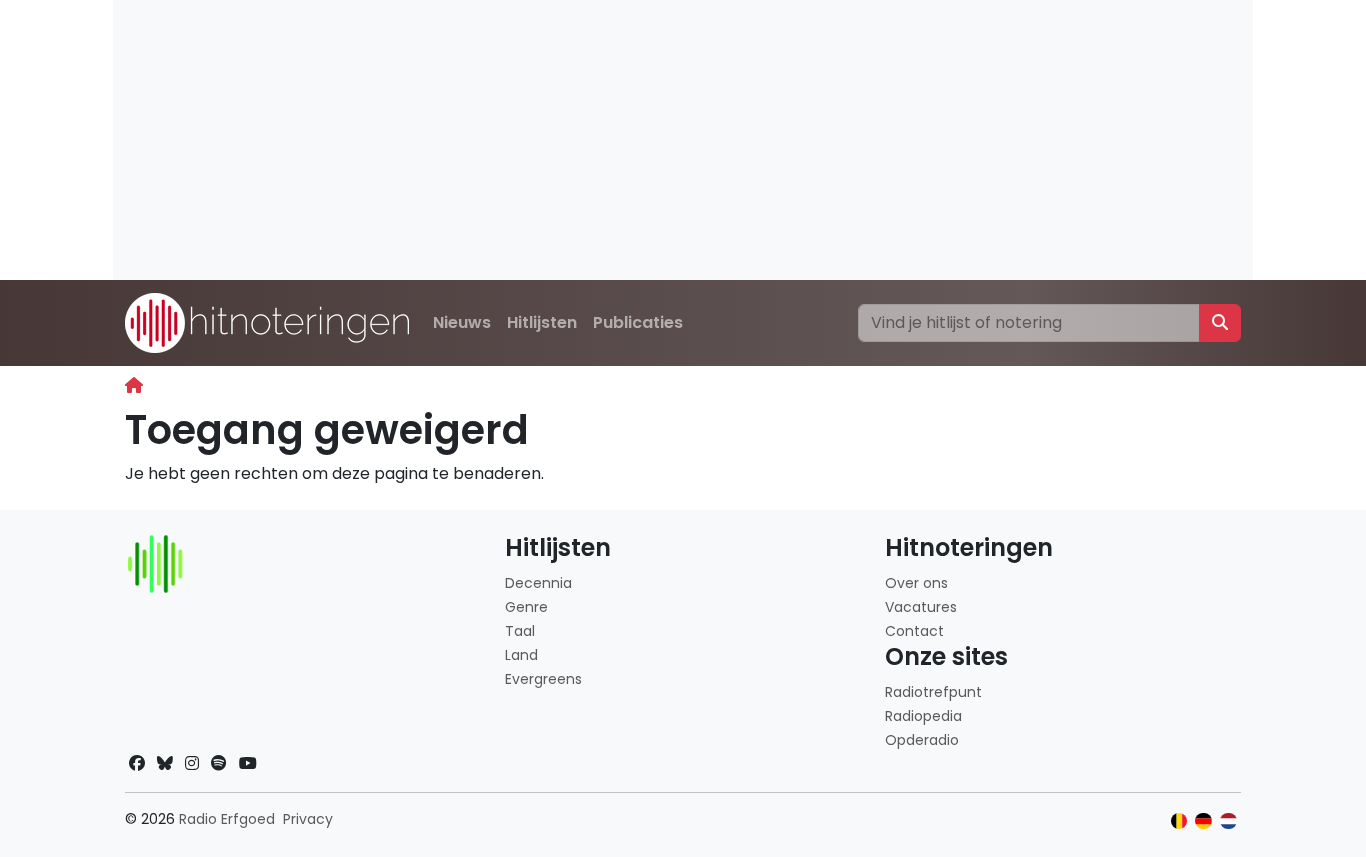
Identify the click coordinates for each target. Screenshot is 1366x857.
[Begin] (134, 385)
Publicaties (638, 322)
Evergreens (543, 679)
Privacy (308, 819)
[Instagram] (192, 763)
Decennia (538, 583)
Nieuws (462, 322)
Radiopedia (923, 716)
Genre (526, 607)
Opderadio (922, 740)
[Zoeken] (1220, 323)
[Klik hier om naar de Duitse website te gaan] (1203, 821)
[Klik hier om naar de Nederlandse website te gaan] (1228, 821)
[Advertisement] (683, 140)
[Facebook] (137, 763)
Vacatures (921, 607)
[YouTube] (248, 763)
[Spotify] (219, 763)
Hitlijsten (542, 322)
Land (521, 655)
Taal (520, 631)
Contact (914, 631)
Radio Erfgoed (227, 819)
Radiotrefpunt (933, 692)
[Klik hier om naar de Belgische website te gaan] (1179, 821)
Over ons (916, 583)
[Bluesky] (165, 763)
